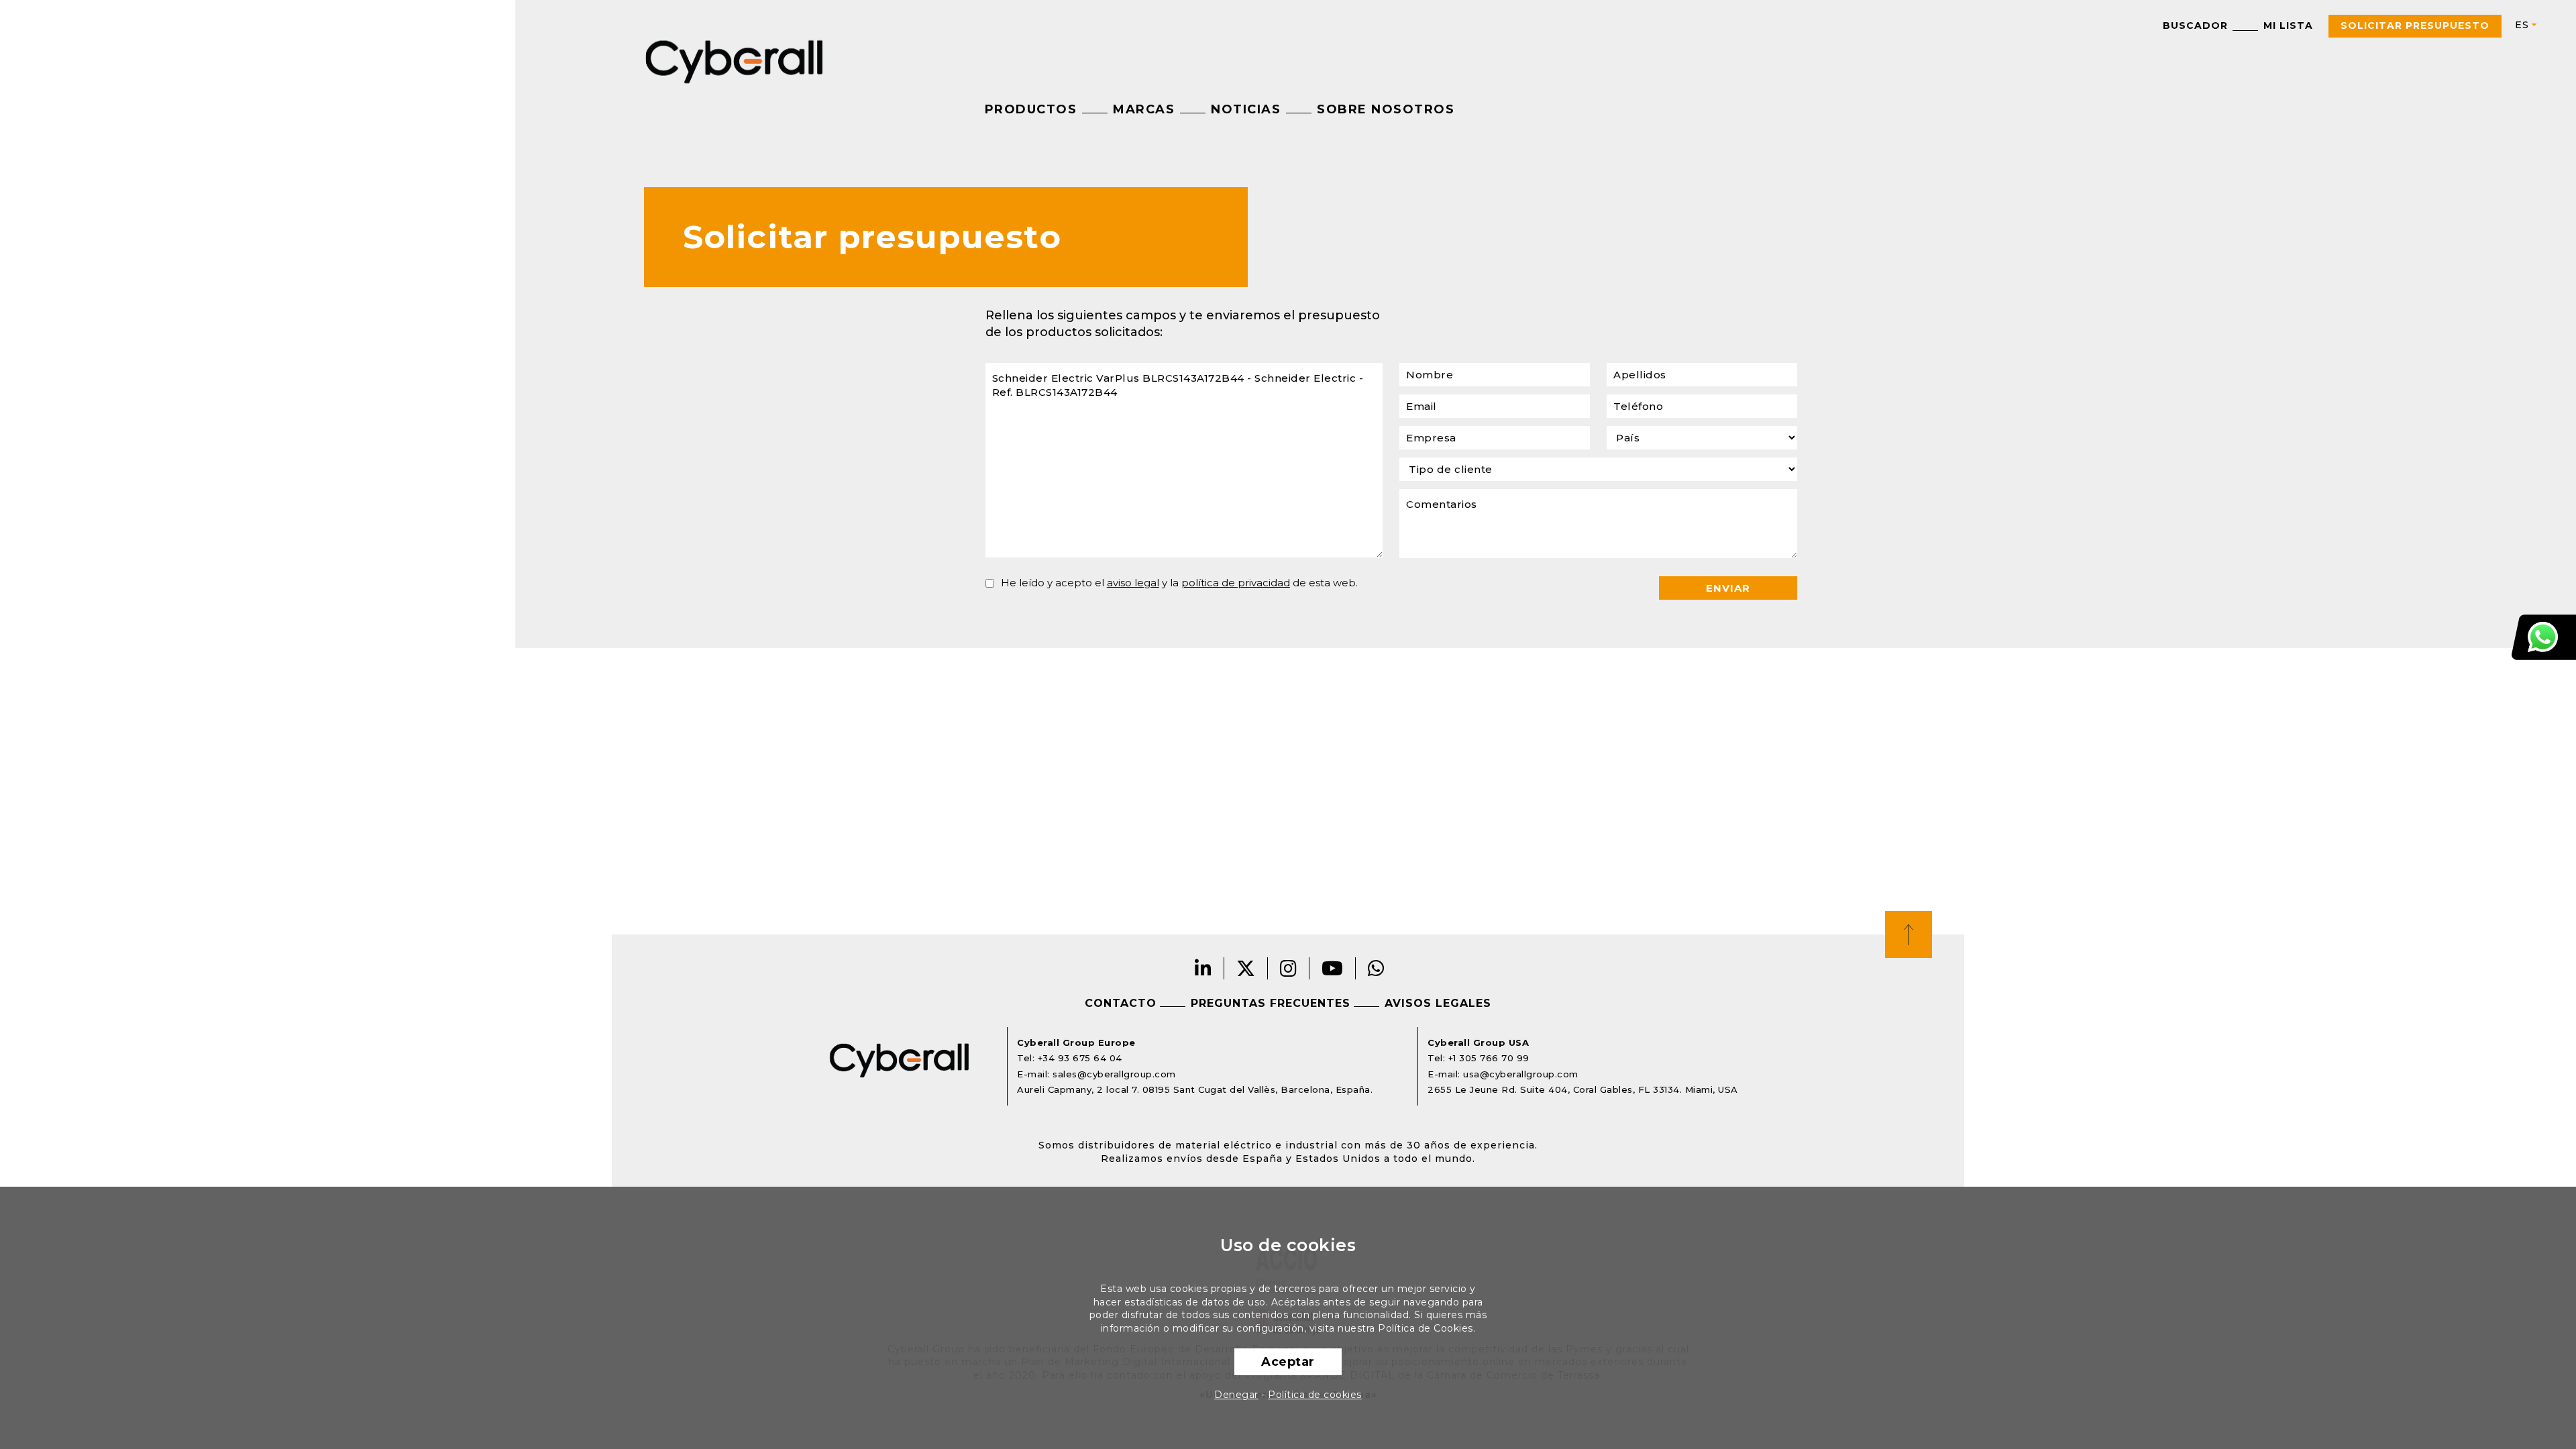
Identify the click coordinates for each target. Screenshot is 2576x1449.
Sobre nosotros (1386, 109)
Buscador (2195, 25)
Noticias (1246, 109)
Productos (1031, 109)
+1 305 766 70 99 (1489, 1058)
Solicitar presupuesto (2415, 25)
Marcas (1144, 109)
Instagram (1289, 968)
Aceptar (1288, 1362)
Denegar (1236, 1395)
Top (1909, 934)
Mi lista (2288, 25)
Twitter (1246, 968)
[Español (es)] (2520, 25)
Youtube (1333, 968)
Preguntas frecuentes (1271, 1003)
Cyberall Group (735, 60)
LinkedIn (1203, 968)
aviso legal (1133, 583)
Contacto (1121, 1003)
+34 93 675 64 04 (1080, 1058)
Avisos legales (1438, 1003)
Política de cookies (1315, 1395)
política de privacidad (1236, 583)
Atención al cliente (2544, 637)
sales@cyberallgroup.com (1114, 1074)
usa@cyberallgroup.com (1521, 1074)
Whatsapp (1377, 968)
